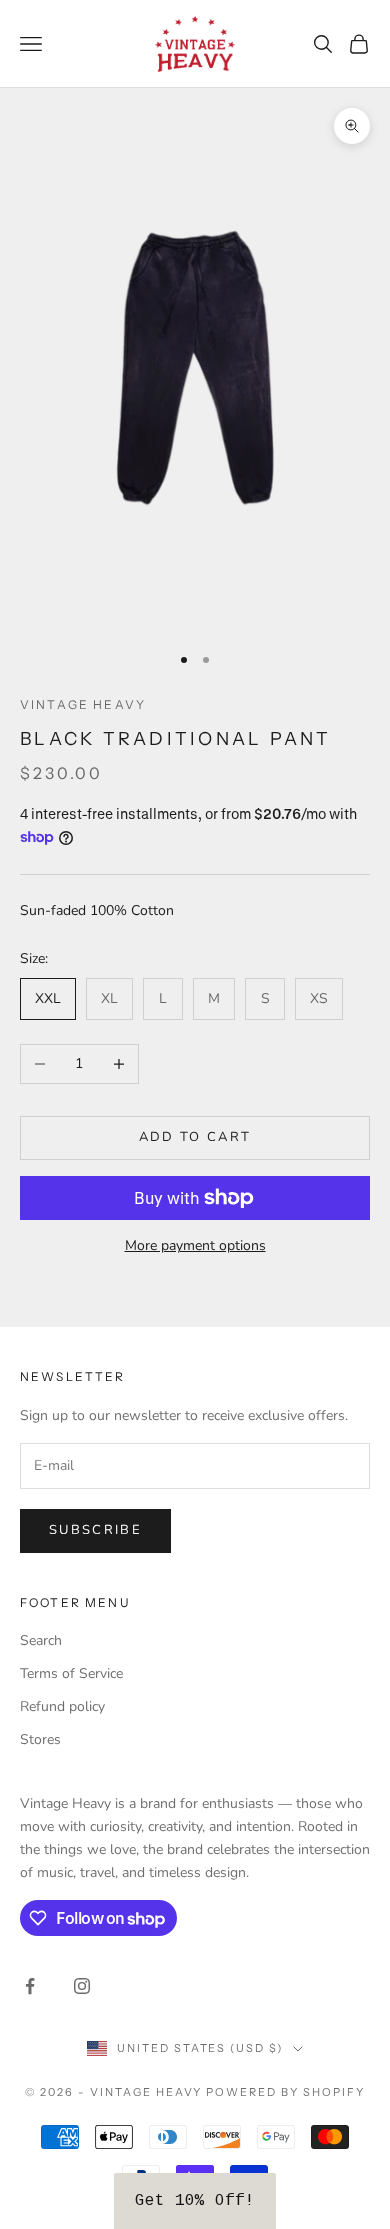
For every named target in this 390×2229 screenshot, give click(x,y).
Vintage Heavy (83, 704)
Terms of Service (71, 1673)
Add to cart (195, 1137)
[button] (195, 2201)
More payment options (195, 1245)
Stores (40, 1739)
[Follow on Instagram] (82, 1986)
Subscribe (95, 1530)
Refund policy (62, 1706)
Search (41, 1640)
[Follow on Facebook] (30, 1986)
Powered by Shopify (285, 2092)
